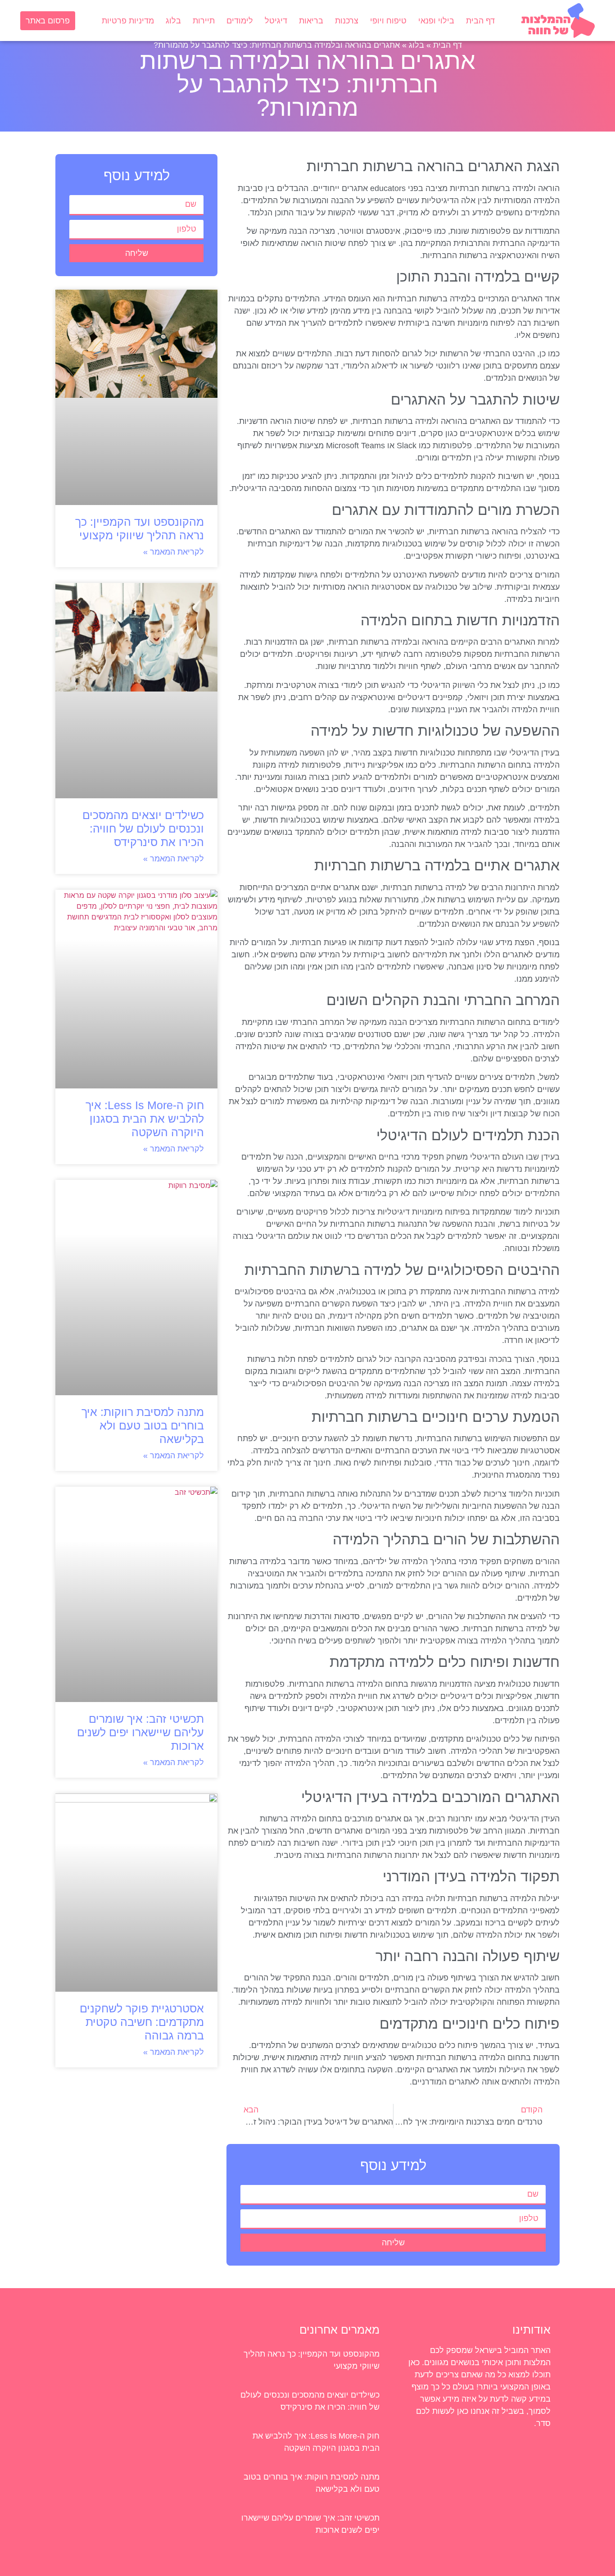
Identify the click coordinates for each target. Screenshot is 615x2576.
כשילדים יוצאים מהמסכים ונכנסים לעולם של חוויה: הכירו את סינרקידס (143, 828)
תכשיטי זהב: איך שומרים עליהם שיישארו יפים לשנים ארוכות (140, 1732)
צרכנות (347, 21)
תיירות (204, 21)
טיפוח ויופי (388, 21)
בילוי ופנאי (436, 21)
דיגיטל (276, 21)
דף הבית (480, 21)
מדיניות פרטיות (128, 21)
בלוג (173, 21)
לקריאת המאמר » (174, 552)
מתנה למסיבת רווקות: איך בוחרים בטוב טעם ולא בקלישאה (143, 1425)
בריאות (311, 21)
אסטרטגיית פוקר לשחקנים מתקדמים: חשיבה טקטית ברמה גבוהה (142, 2022)
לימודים (240, 21)
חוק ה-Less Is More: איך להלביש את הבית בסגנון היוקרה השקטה (145, 1119)
